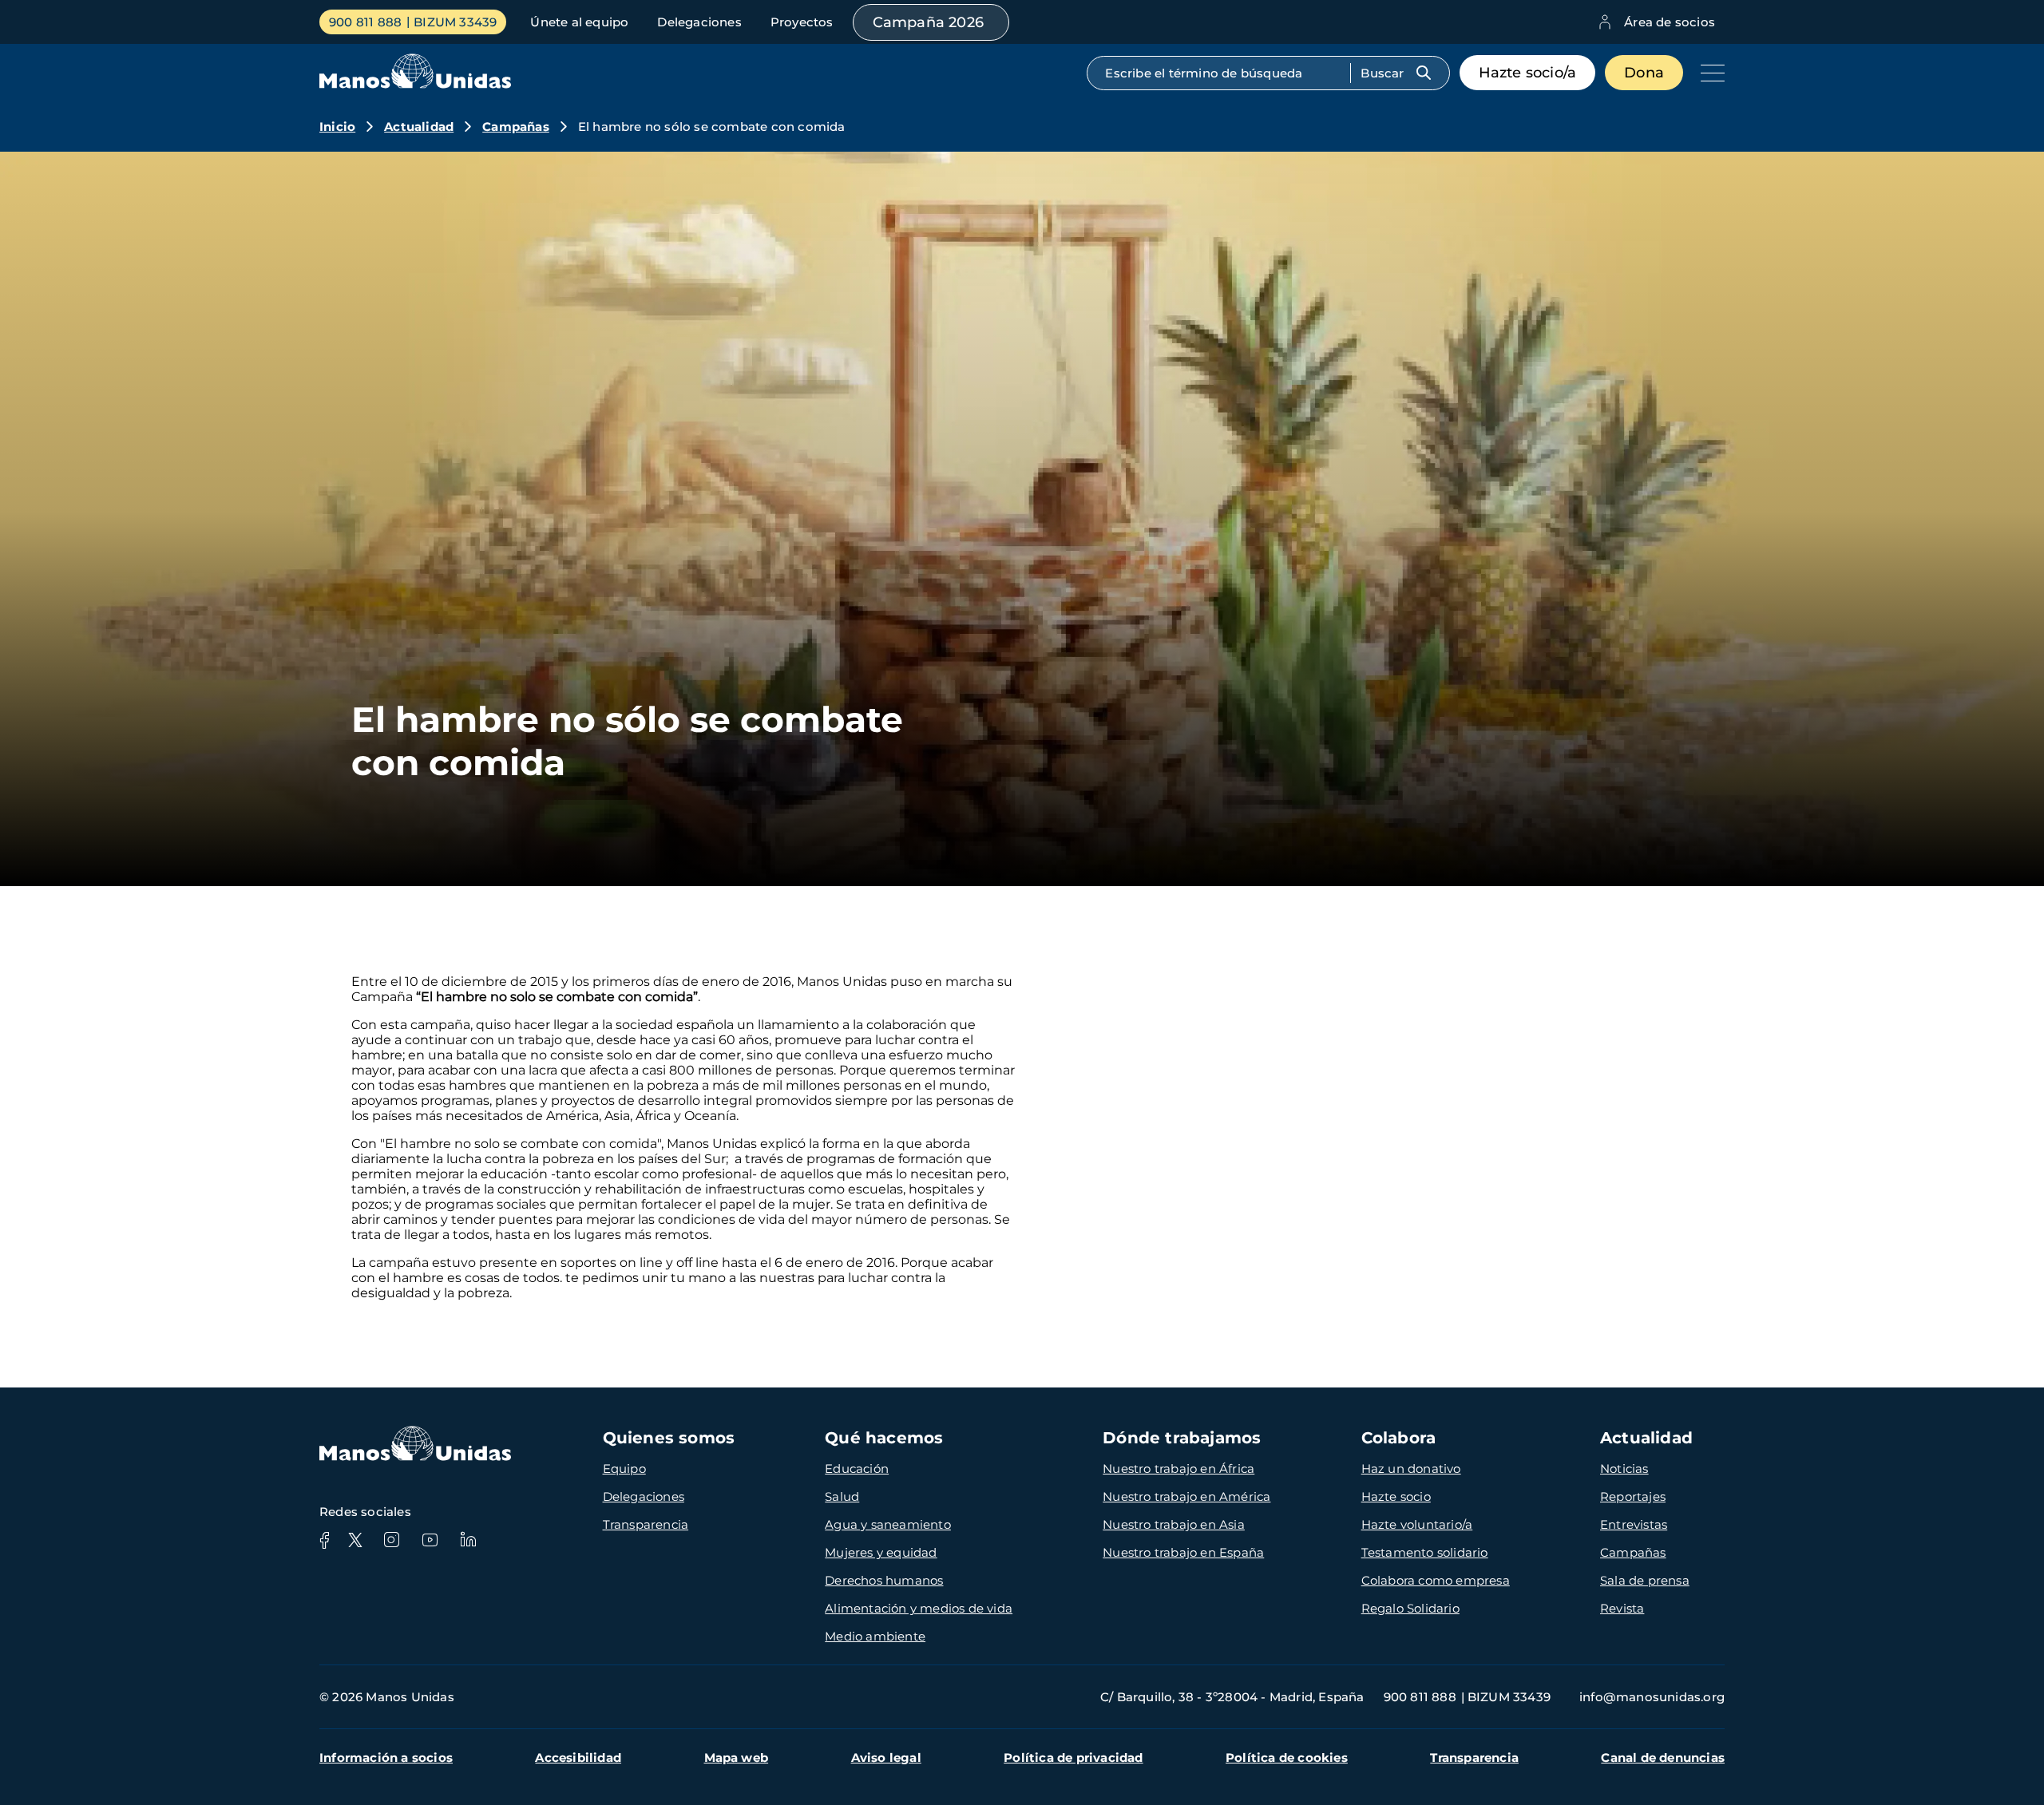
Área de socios (1670, 22)
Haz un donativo (1411, 1469)
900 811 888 (365, 22)
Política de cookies (1287, 1757)
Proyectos (802, 22)
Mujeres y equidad (881, 1552)
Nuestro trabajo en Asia (1174, 1524)
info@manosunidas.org (1652, 1697)
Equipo (624, 1469)
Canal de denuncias (1663, 1757)
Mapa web (737, 1757)
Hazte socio (1396, 1496)
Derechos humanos (884, 1580)
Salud (842, 1496)
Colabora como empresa (1436, 1580)
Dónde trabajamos (1182, 1438)
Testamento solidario (1425, 1552)
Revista (1622, 1608)
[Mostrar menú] (1709, 73)
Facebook (324, 1540)
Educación (857, 1469)
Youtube (430, 1540)
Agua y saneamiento (888, 1524)
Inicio (337, 127)
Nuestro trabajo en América (1186, 1496)
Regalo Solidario (1410, 1608)
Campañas (516, 127)
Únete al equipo (579, 22)
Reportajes (1633, 1496)
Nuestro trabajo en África (1178, 1469)
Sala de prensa (1645, 1580)
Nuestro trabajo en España (1183, 1552)
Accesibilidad (578, 1757)
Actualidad (419, 127)
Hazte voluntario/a (1417, 1524)
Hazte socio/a (1528, 73)
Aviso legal (886, 1757)
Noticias (1624, 1469)
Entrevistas (1634, 1524)
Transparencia (646, 1524)
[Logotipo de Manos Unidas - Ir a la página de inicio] (415, 84)
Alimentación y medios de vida (919, 1608)
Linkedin (468, 1540)
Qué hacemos (884, 1438)
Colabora (1399, 1438)
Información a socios (386, 1757)
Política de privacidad (1073, 1757)
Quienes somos (669, 1438)
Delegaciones (699, 22)
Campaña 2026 (928, 22)
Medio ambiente (875, 1636)
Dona (1644, 73)
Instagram (391, 1540)
